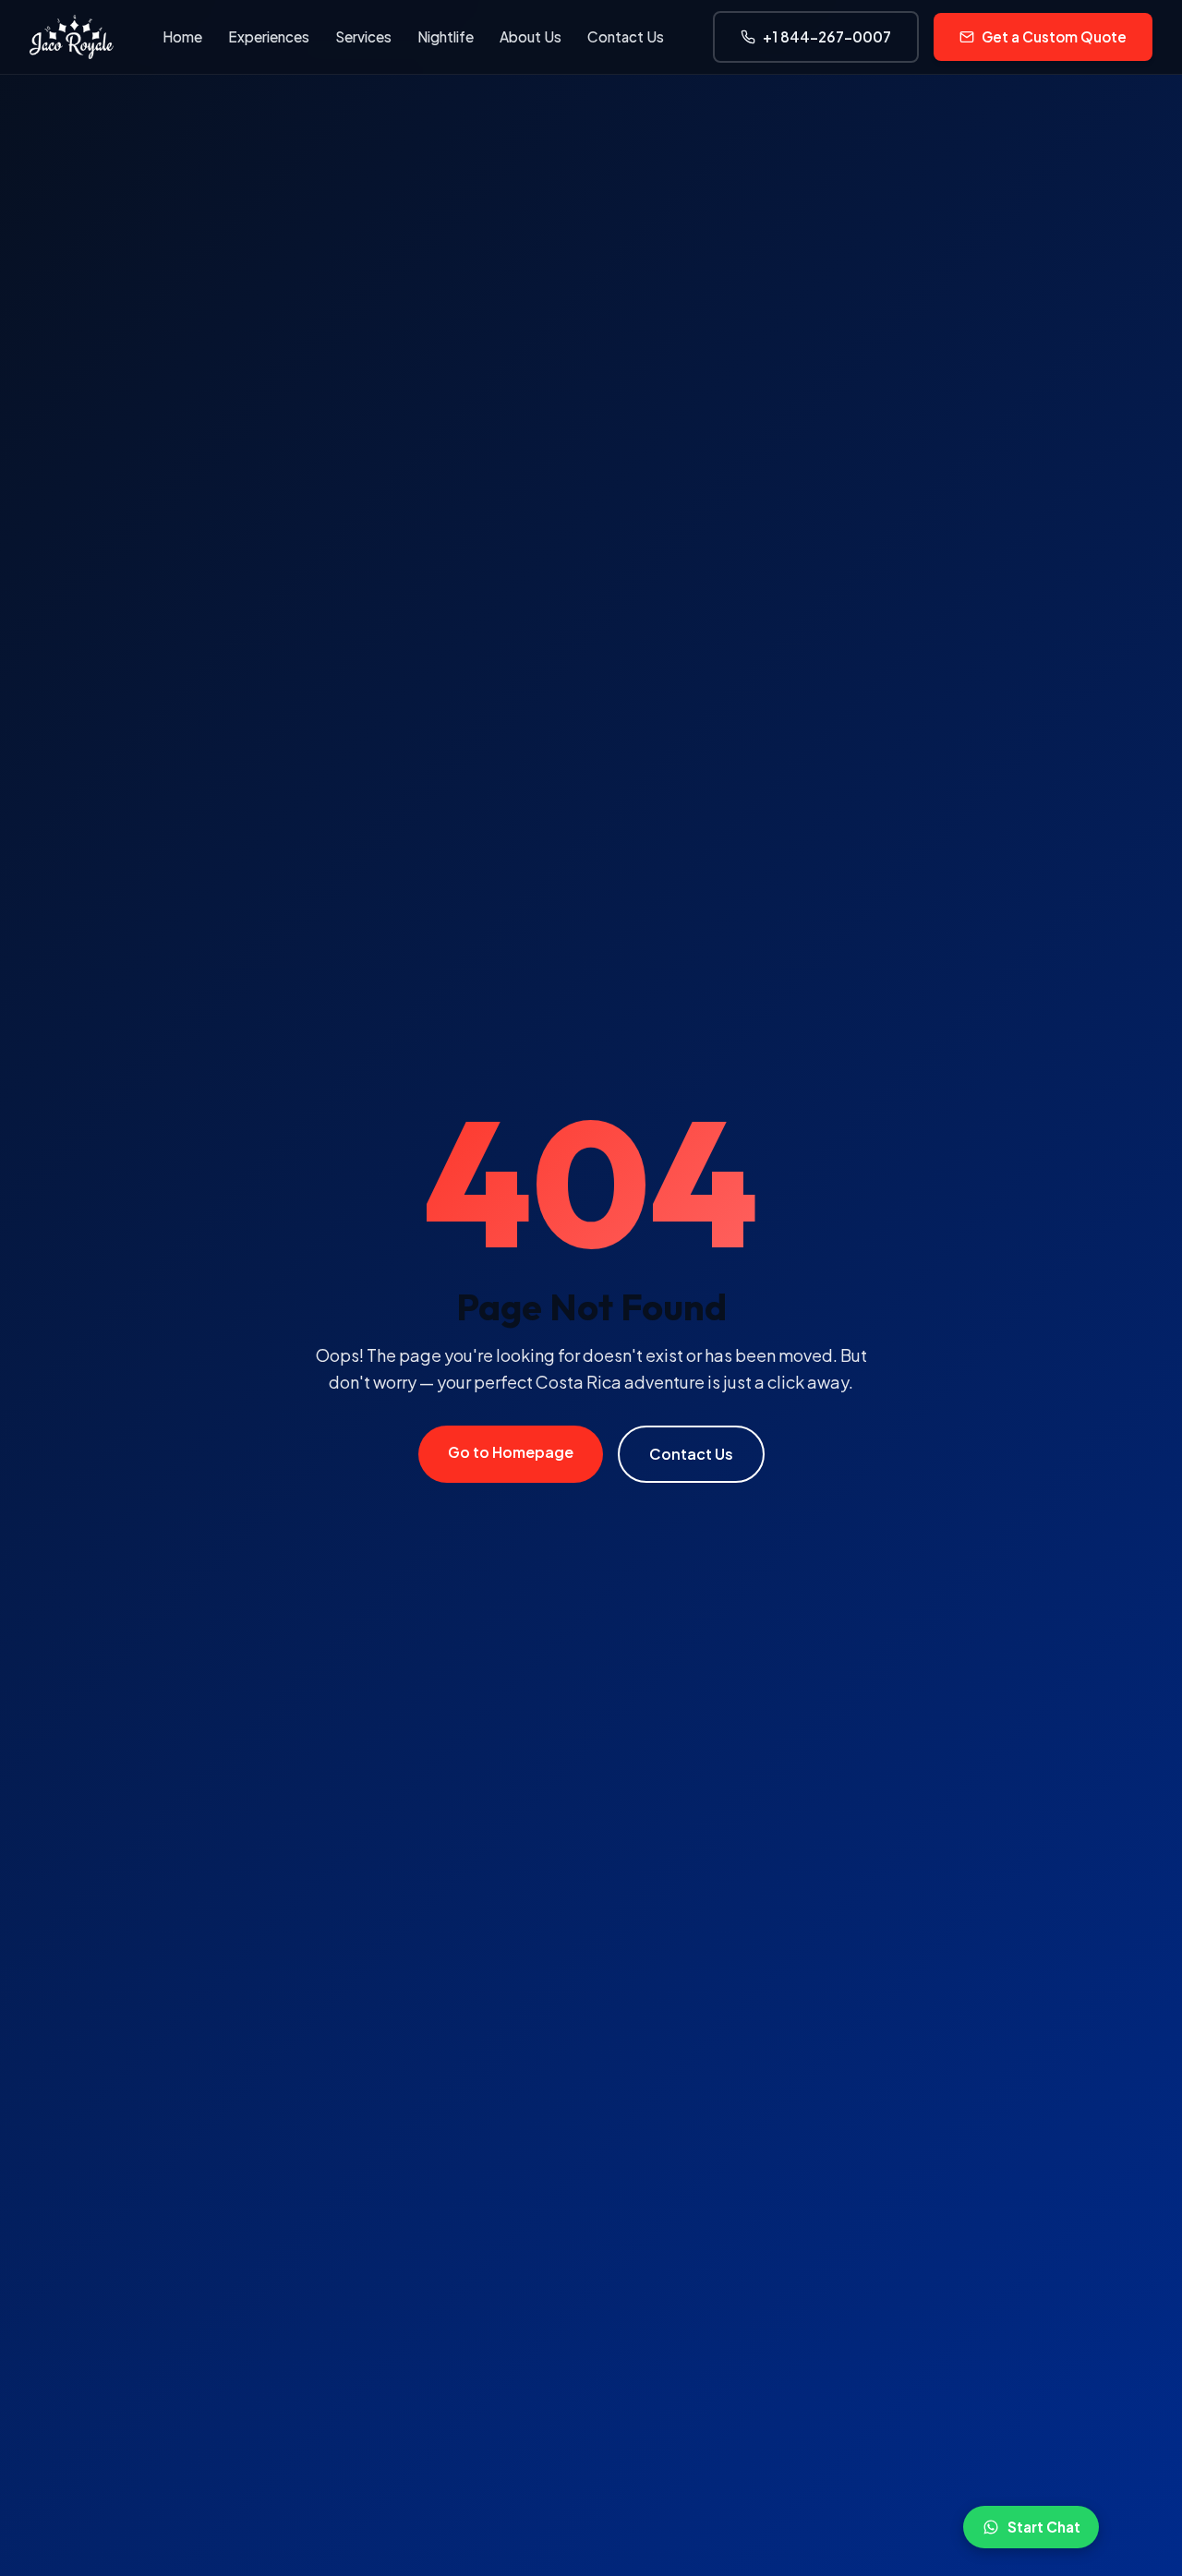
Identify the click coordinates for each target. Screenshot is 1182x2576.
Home (182, 36)
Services (363, 36)
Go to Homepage (511, 1452)
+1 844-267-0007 (827, 36)
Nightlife (446, 36)
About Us (531, 36)
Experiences (269, 36)
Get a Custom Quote (1054, 36)
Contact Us (626, 36)
